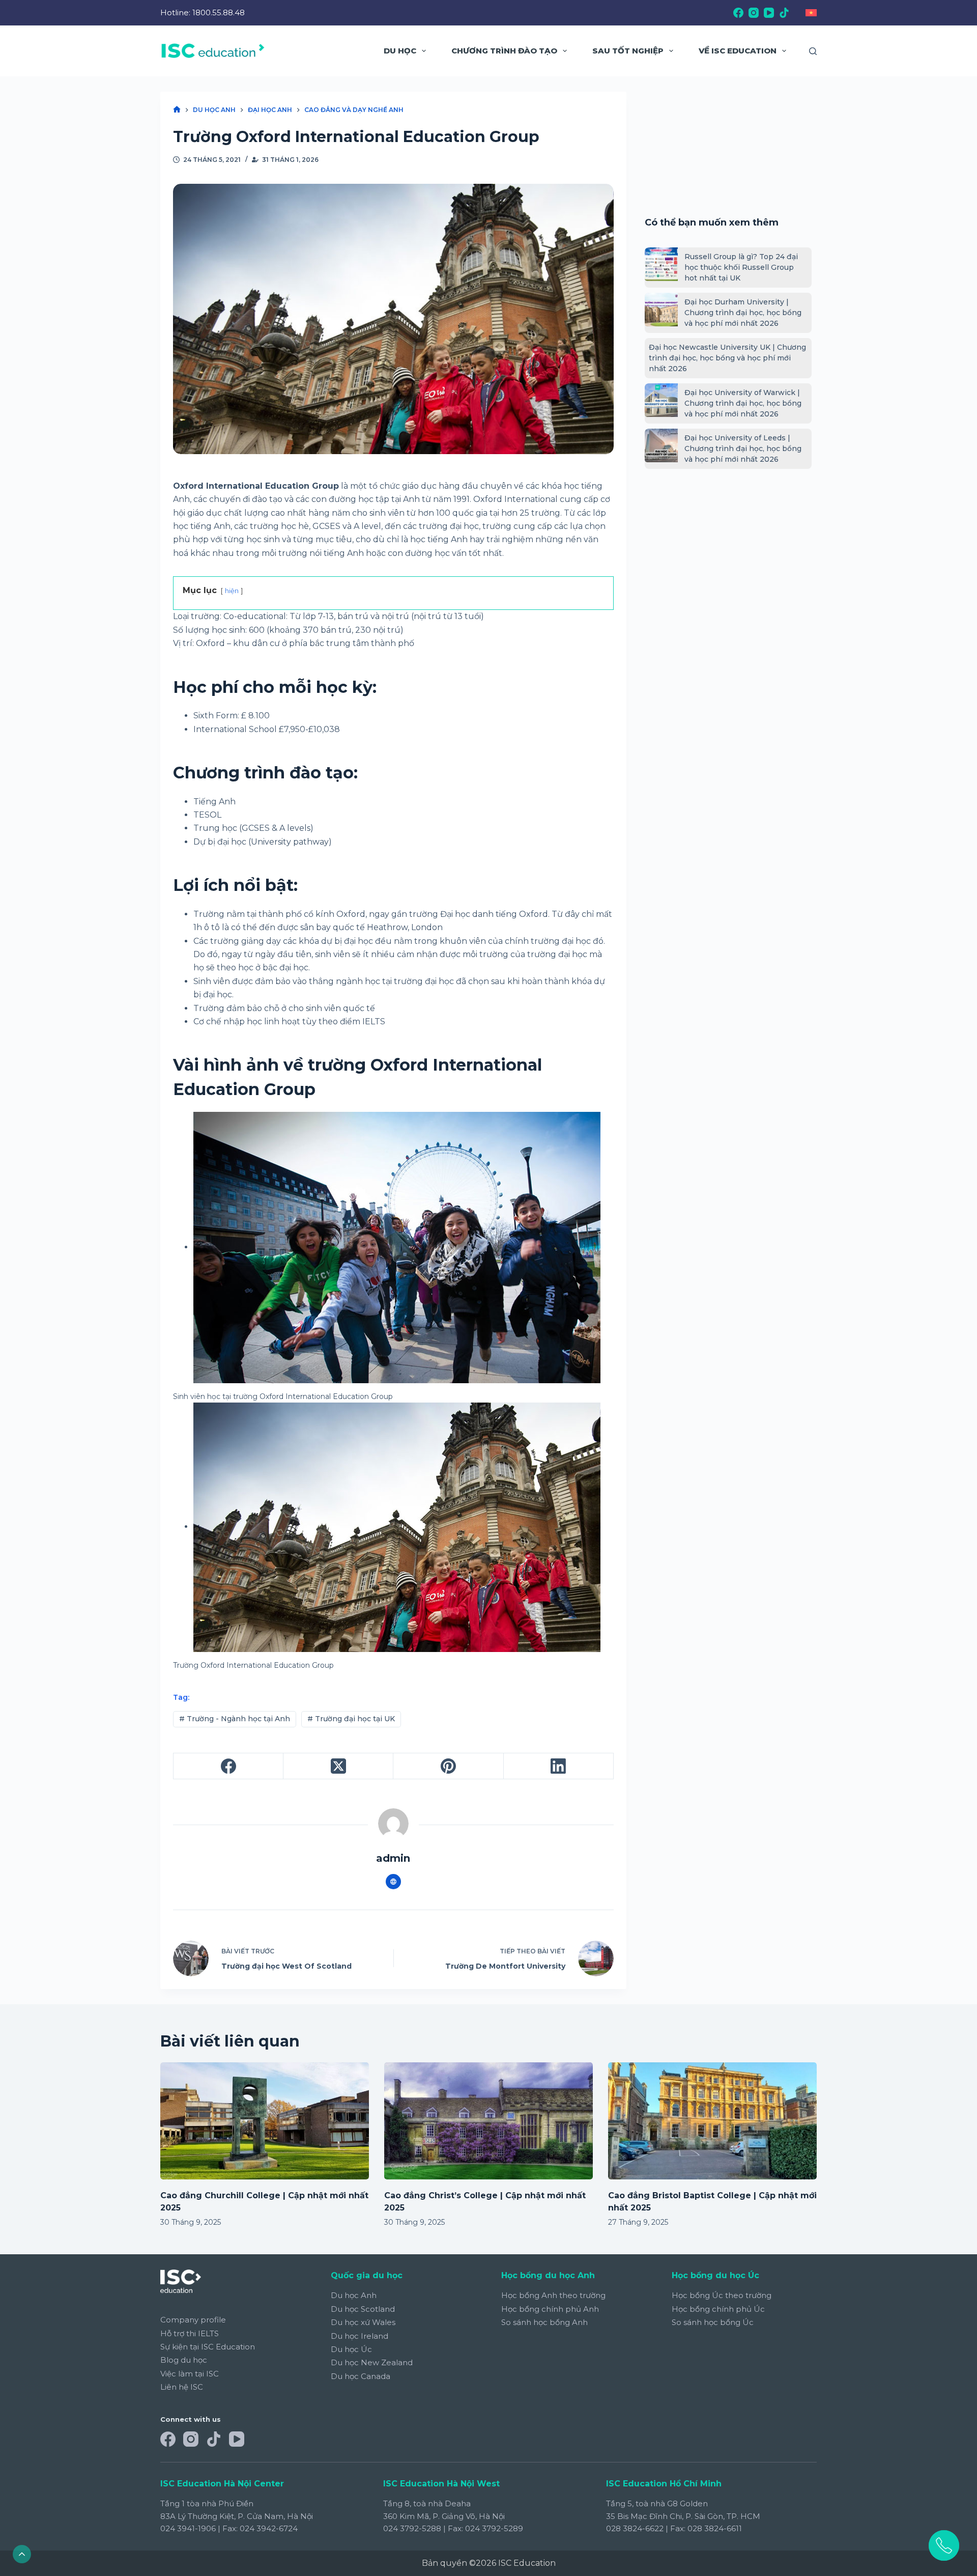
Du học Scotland (363, 2309)
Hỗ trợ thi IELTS (190, 2333)
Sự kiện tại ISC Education (208, 2347)
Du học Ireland (360, 2336)
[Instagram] (754, 13)
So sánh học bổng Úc (713, 2322)
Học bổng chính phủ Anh (550, 2309)
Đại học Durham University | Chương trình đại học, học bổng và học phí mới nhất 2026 (743, 313)
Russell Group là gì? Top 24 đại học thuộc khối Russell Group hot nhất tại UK (741, 267)
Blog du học (184, 2360)
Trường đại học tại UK (351, 1719)
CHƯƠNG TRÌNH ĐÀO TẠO (504, 51)
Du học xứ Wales (363, 2322)
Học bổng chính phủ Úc (718, 2309)
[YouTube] (769, 13)
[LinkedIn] (559, 1766)
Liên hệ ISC (182, 2387)
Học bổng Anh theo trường (553, 2295)
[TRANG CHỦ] (177, 110)
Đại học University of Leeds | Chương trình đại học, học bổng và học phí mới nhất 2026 (743, 449)
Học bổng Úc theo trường (722, 2295)
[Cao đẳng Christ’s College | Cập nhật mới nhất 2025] (489, 2121)
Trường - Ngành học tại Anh (235, 1719)
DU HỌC (400, 51)
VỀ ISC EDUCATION (738, 51)
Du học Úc (351, 2349)
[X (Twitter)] (338, 1766)
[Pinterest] (448, 1766)
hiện (232, 591)
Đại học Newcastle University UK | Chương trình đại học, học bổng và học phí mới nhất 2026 (727, 358)
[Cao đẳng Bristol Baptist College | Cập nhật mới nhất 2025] (712, 2121)
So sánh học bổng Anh (544, 2322)
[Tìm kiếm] (813, 51)
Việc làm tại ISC (190, 2374)
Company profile (193, 2320)
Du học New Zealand (372, 2362)
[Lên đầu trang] (22, 2554)
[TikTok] (784, 13)
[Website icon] (393, 1882)
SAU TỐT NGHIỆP (628, 51)
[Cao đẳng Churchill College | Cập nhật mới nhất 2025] (265, 2121)
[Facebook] (738, 13)
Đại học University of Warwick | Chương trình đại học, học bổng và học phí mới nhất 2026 (743, 403)
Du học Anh (354, 2295)
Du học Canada (361, 2376)
